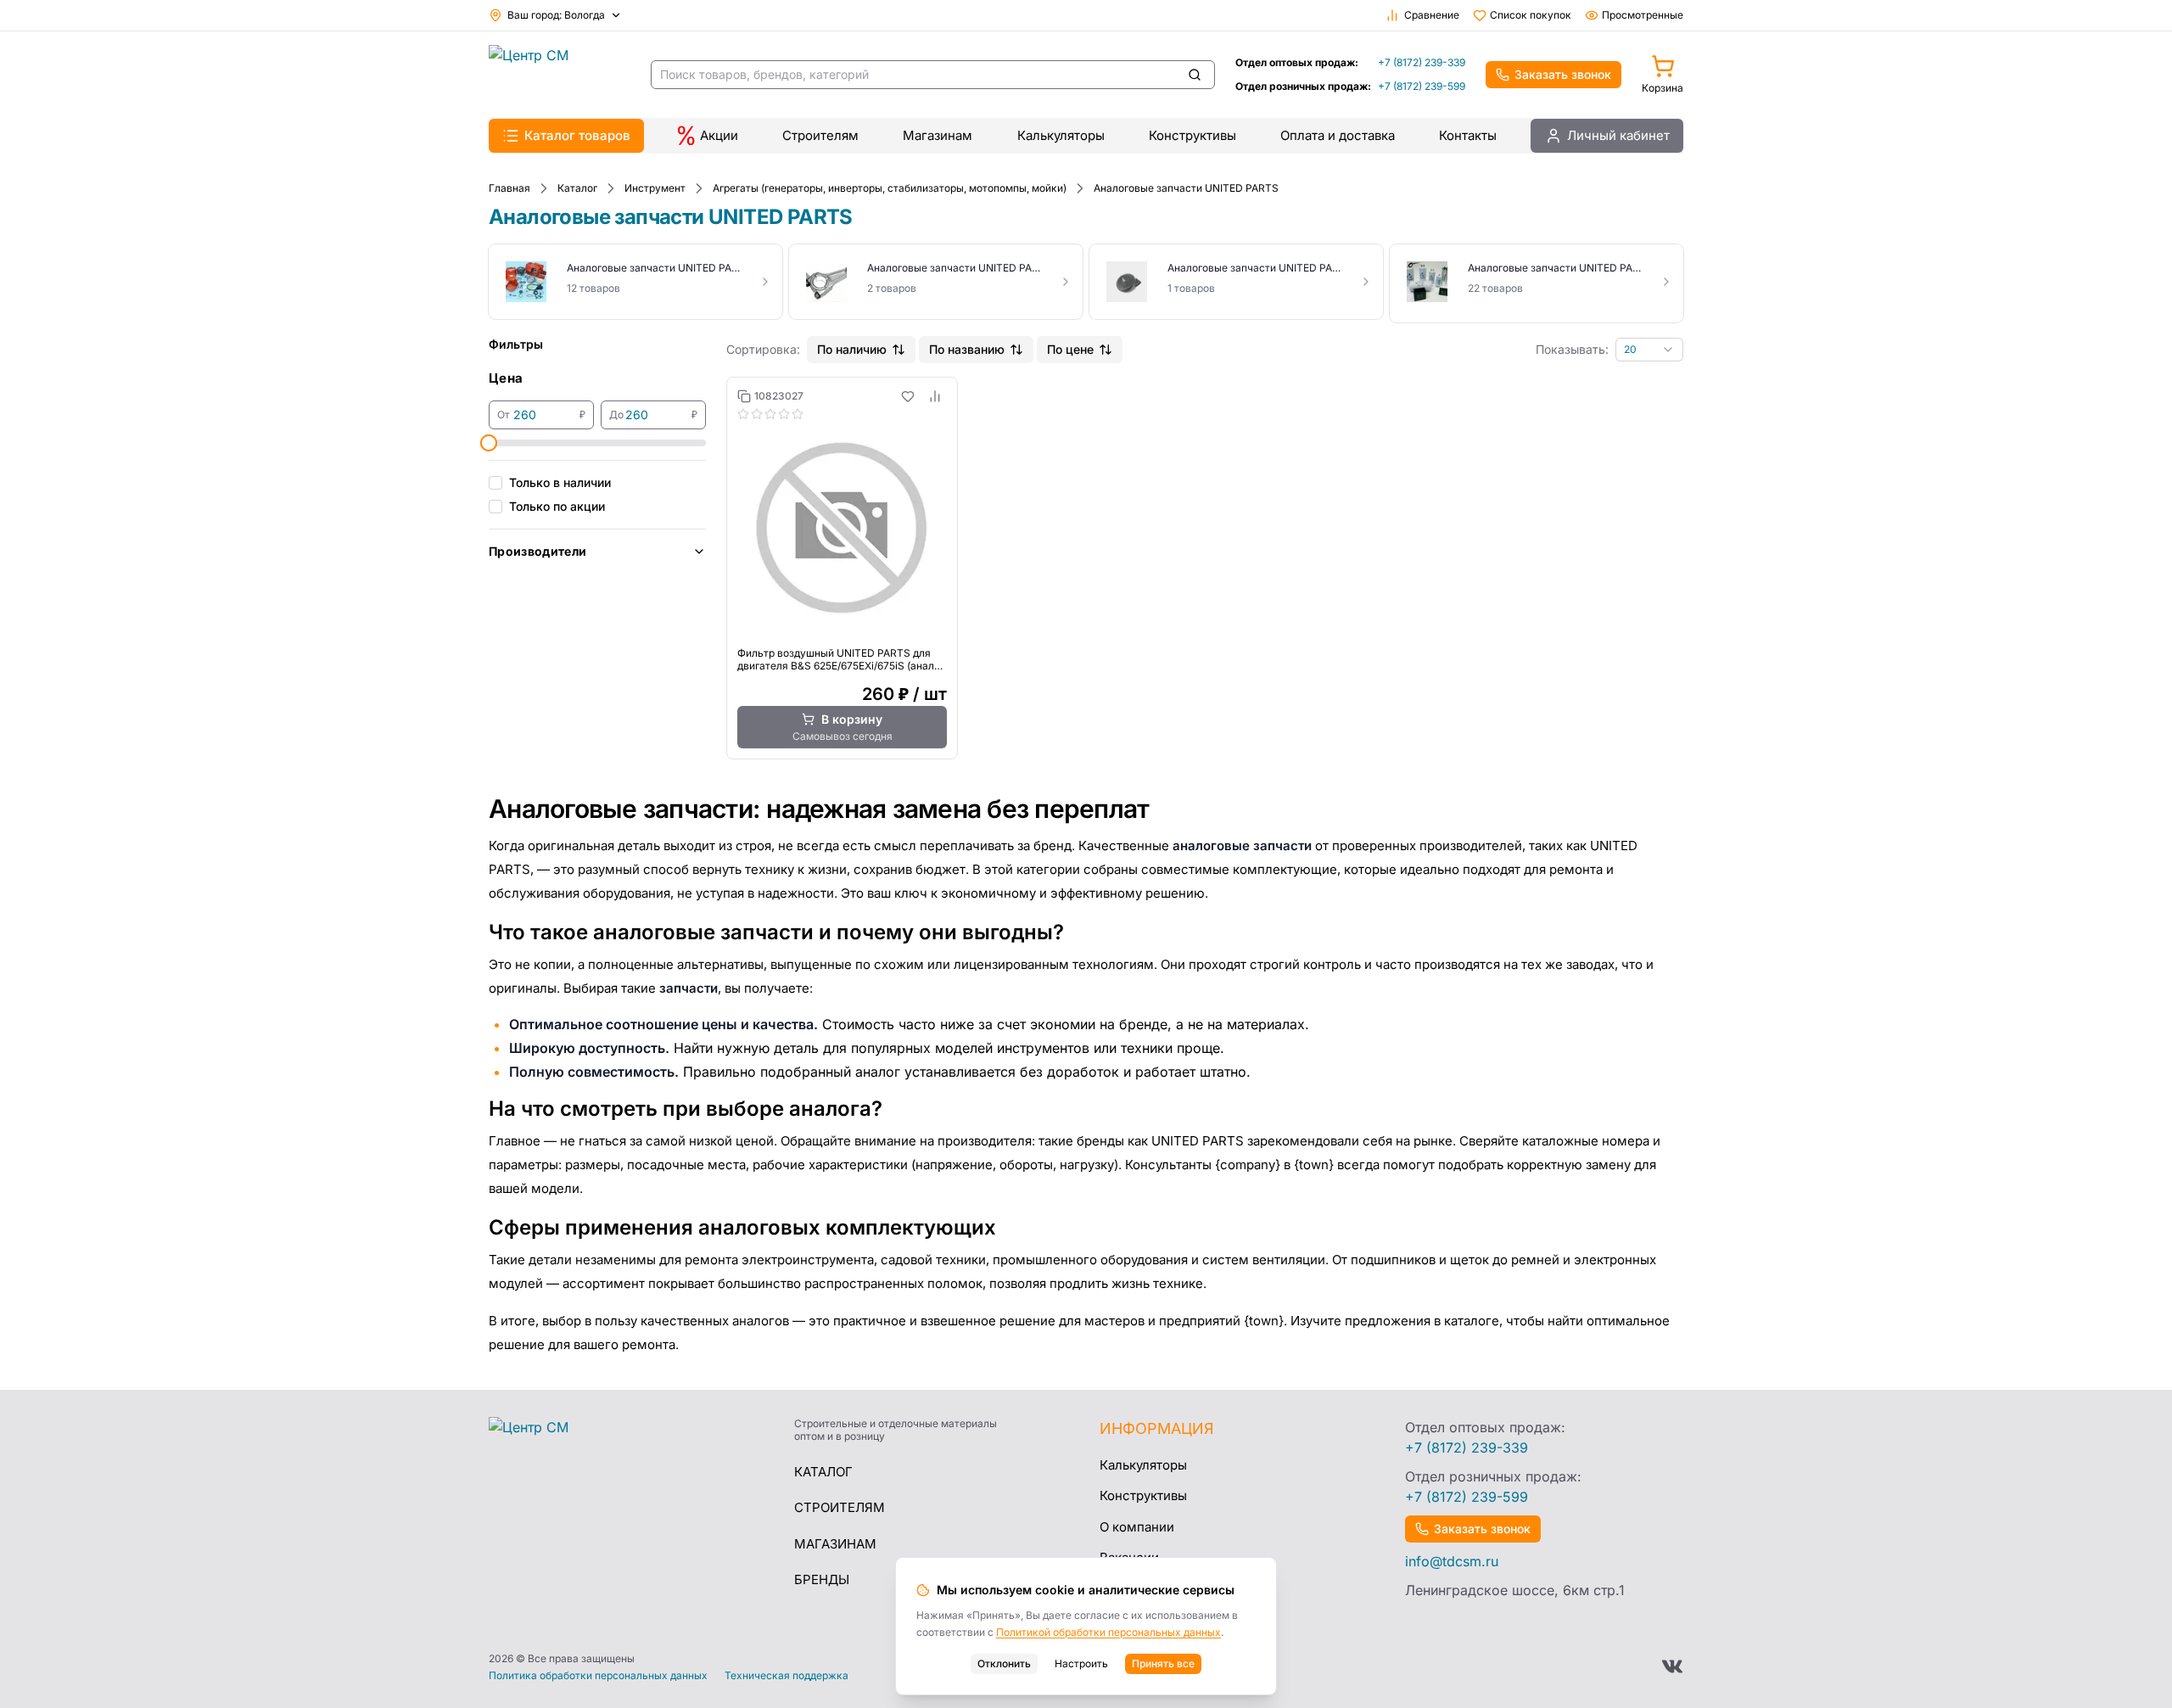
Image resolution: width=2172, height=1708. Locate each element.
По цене (1070, 349)
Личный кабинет (1618, 135)
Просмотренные (1643, 15)
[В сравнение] (935, 396)
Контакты (1468, 135)
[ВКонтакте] (1672, 1666)
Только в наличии (560, 482)
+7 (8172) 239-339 (1422, 62)
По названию (967, 349)
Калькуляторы (1061, 135)
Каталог (823, 1472)
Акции (719, 135)
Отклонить (1004, 1663)
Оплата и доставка (1338, 135)
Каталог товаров (577, 135)
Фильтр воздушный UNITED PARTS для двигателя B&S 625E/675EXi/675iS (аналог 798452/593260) (841, 659)
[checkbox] (495, 483)
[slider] (489, 443)
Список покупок (1531, 15)
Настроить (1081, 1663)
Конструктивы (1192, 135)
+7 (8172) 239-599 (1422, 86)
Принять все (1163, 1663)
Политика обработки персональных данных (598, 1676)
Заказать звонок (1563, 74)
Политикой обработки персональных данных (1108, 1632)
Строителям (820, 135)
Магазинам (938, 135)
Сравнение (1432, 15)
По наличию (852, 349)
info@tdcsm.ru (1452, 1561)
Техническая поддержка (787, 1676)
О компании (1137, 1527)
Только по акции (557, 506)
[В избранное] (908, 396)
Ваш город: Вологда (556, 15)
